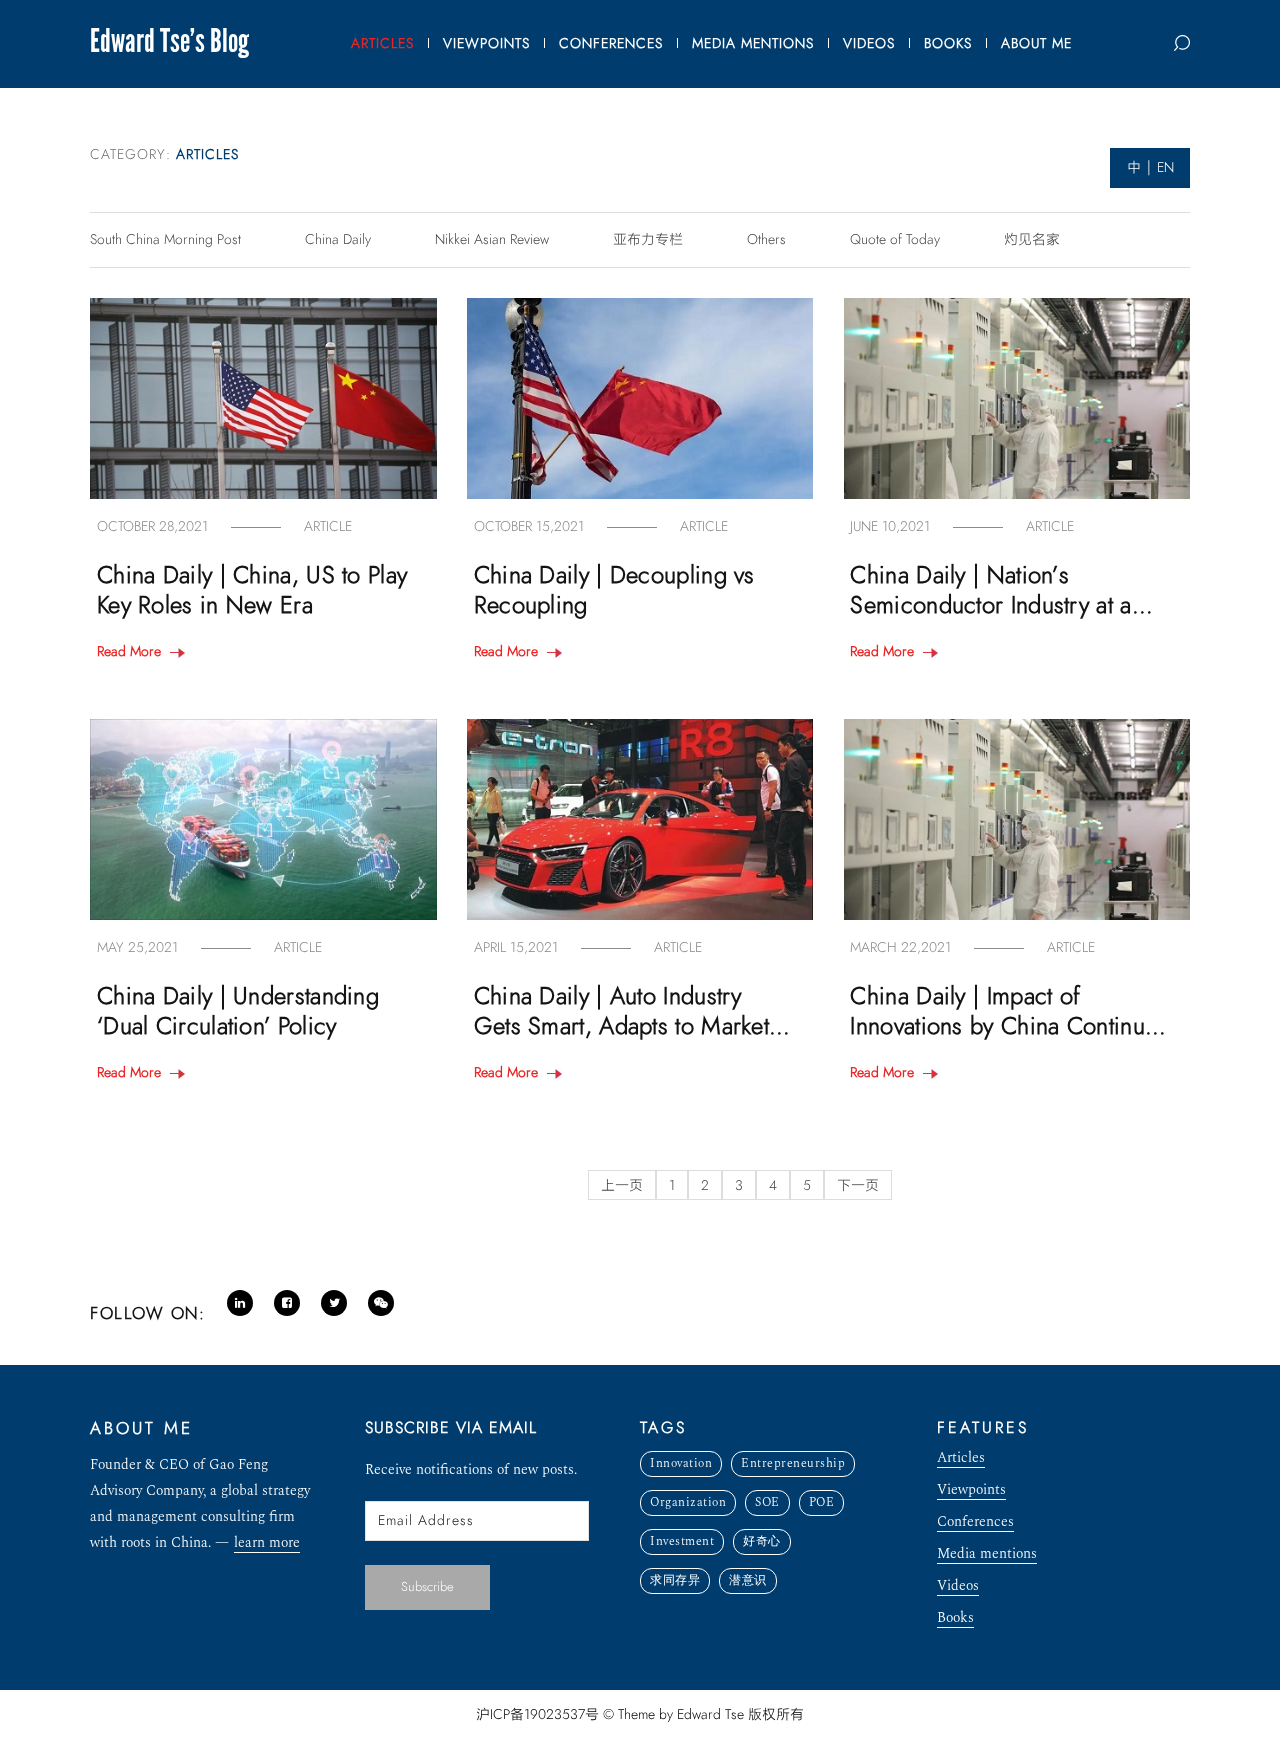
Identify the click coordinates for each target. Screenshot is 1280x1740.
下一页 (858, 1185)
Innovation (681, 1463)
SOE (767, 1502)
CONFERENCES (611, 43)
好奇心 (762, 1541)
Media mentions (987, 1555)
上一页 (622, 1185)
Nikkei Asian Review (492, 240)
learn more (267, 1544)
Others (766, 240)
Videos (958, 1587)
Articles (961, 1459)
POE (822, 1502)
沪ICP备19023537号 (537, 1714)
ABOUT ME (1036, 43)
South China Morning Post (165, 240)
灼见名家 (1032, 240)
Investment (682, 1541)
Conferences (975, 1523)
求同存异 (675, 1580)
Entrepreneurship (793, 1463)
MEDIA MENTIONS (753, 43)
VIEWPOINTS (486, 43)
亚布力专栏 (648, 240)
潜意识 (748, 1580)
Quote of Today (895, 240)
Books (955, 1619)
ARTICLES (382, 43)
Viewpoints (971, 1491)
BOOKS (948, 43)
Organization (688, 1502)
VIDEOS (869, 43)
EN (1165, 167)
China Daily (338, 240)
